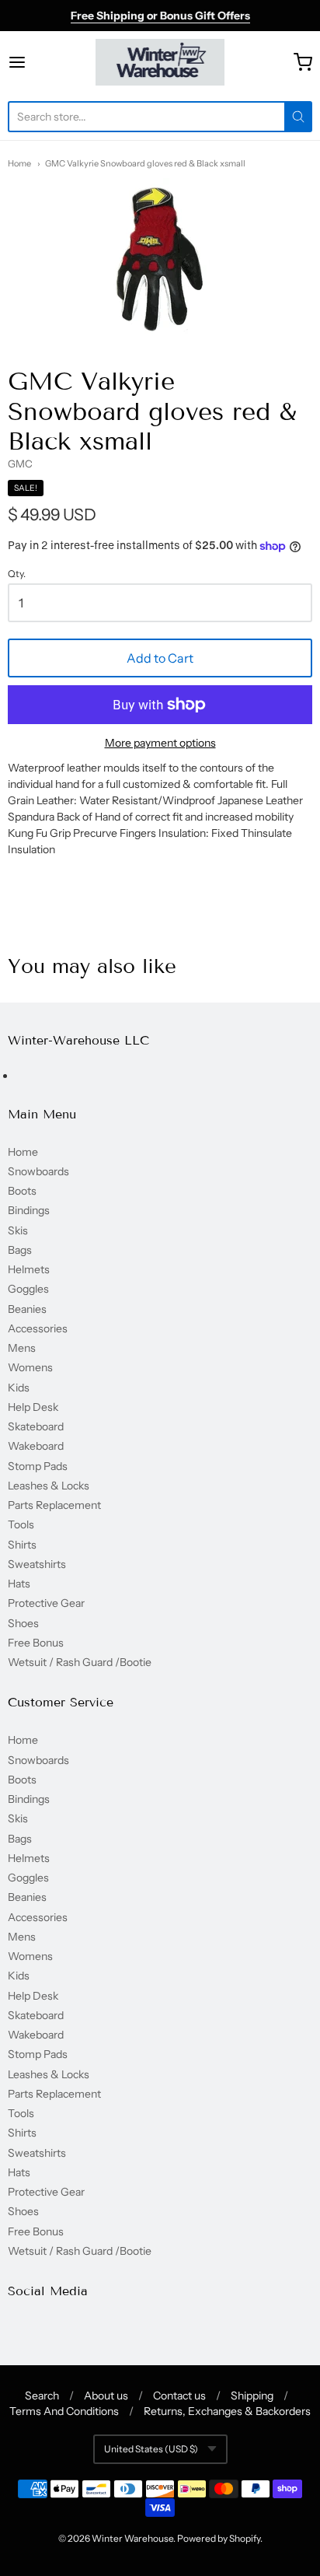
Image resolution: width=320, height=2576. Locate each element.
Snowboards (38, 1171)
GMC (20, 464)
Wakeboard (36, 1446)
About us (106, 2396)
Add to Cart (160, 658)
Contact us (179, 2396)
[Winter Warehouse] (160, 62)
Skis (18, 1230)
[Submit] (298, 117)
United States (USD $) (151, 2449)
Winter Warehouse (132, 2538)
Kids (19, 1388)
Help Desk (33, 1407)
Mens (22, 1348)
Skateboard (36, 1426)
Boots (22, 1191)
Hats (19, 1584)
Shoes (23, 1623)
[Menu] (38, 62)
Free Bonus (36, 1643)
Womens (30, 1367)
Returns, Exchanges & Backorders (227, 2411)
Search (42, 2396)
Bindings (29, 1210)
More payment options (160, 743)
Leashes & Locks (49, 1486)
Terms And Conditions (64, 2411)
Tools (21, 1524)
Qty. (17, 574)
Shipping (252, 2396)
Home (19, 163)
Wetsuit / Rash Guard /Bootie (80, 1662)
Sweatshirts (37, 1564)
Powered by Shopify (219, 2538)
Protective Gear (46, 1603)
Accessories (38, 1328)
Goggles (28, 1289)
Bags (20, 1250)
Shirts (22, 1545)
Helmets (29, 1269)
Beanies (27, 1309)
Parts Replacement (54, 1505)
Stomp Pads (38, 1466)
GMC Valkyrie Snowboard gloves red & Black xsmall (145, 163)
